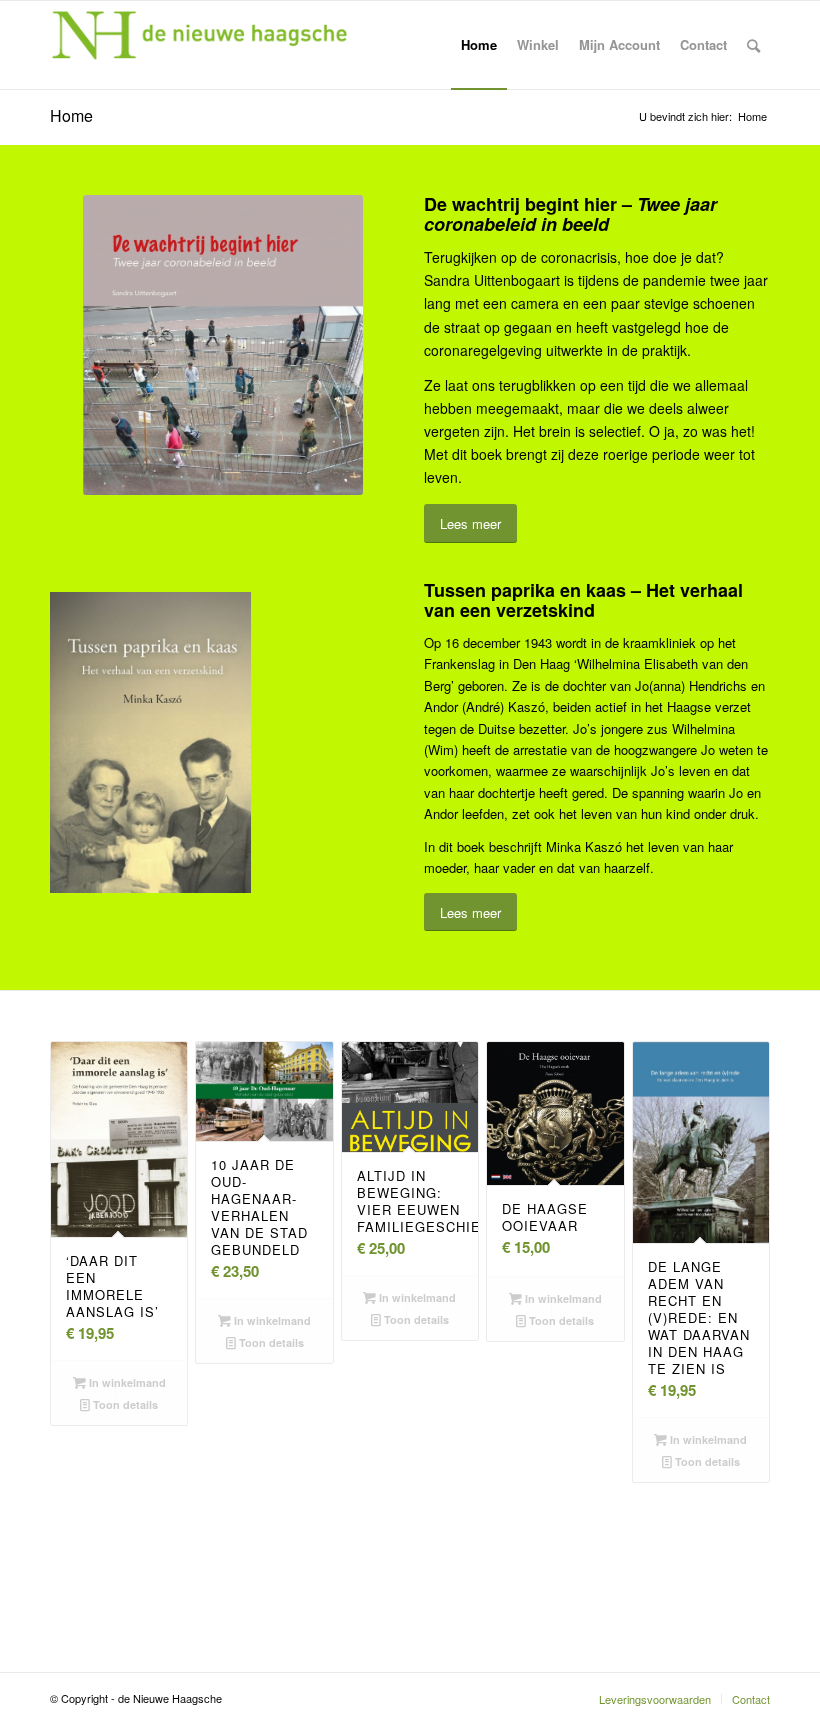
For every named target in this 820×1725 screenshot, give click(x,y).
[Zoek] (753, 45)
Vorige (80, 1211)
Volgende (740, 1211)
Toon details (124, 1404)
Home (71, 115)
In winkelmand (126, 1382)
